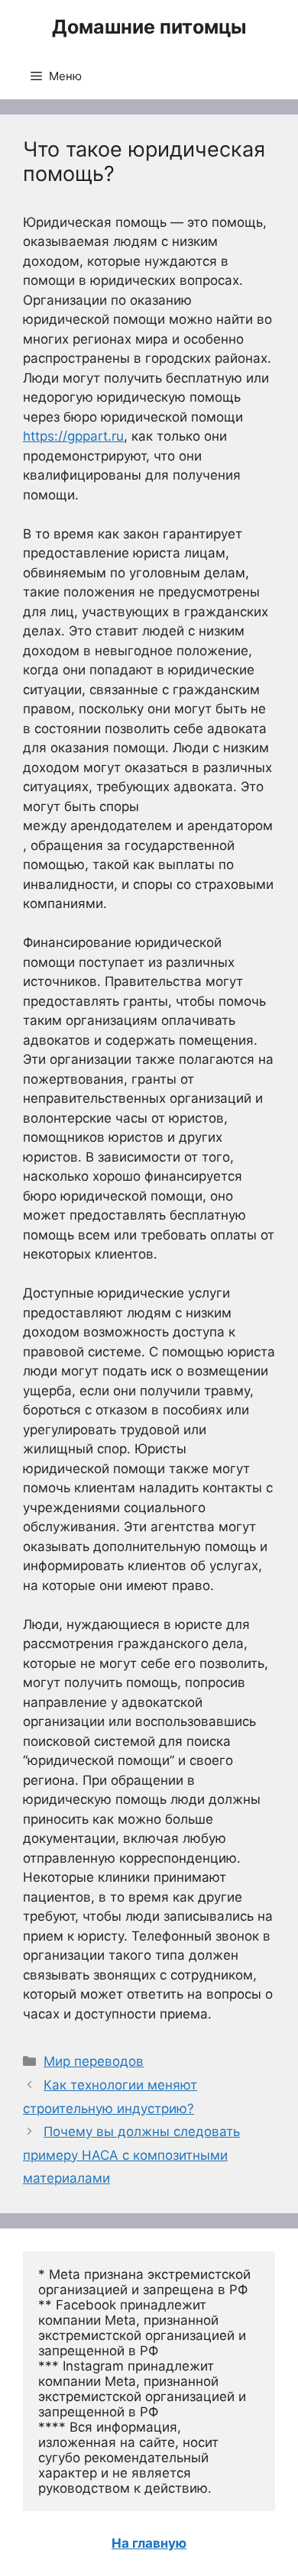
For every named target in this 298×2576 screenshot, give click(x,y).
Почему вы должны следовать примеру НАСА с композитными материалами (131, 2155)
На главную (149, 2543)
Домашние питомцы (149, 27)
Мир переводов (94, 2061)
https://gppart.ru (73, 436)
